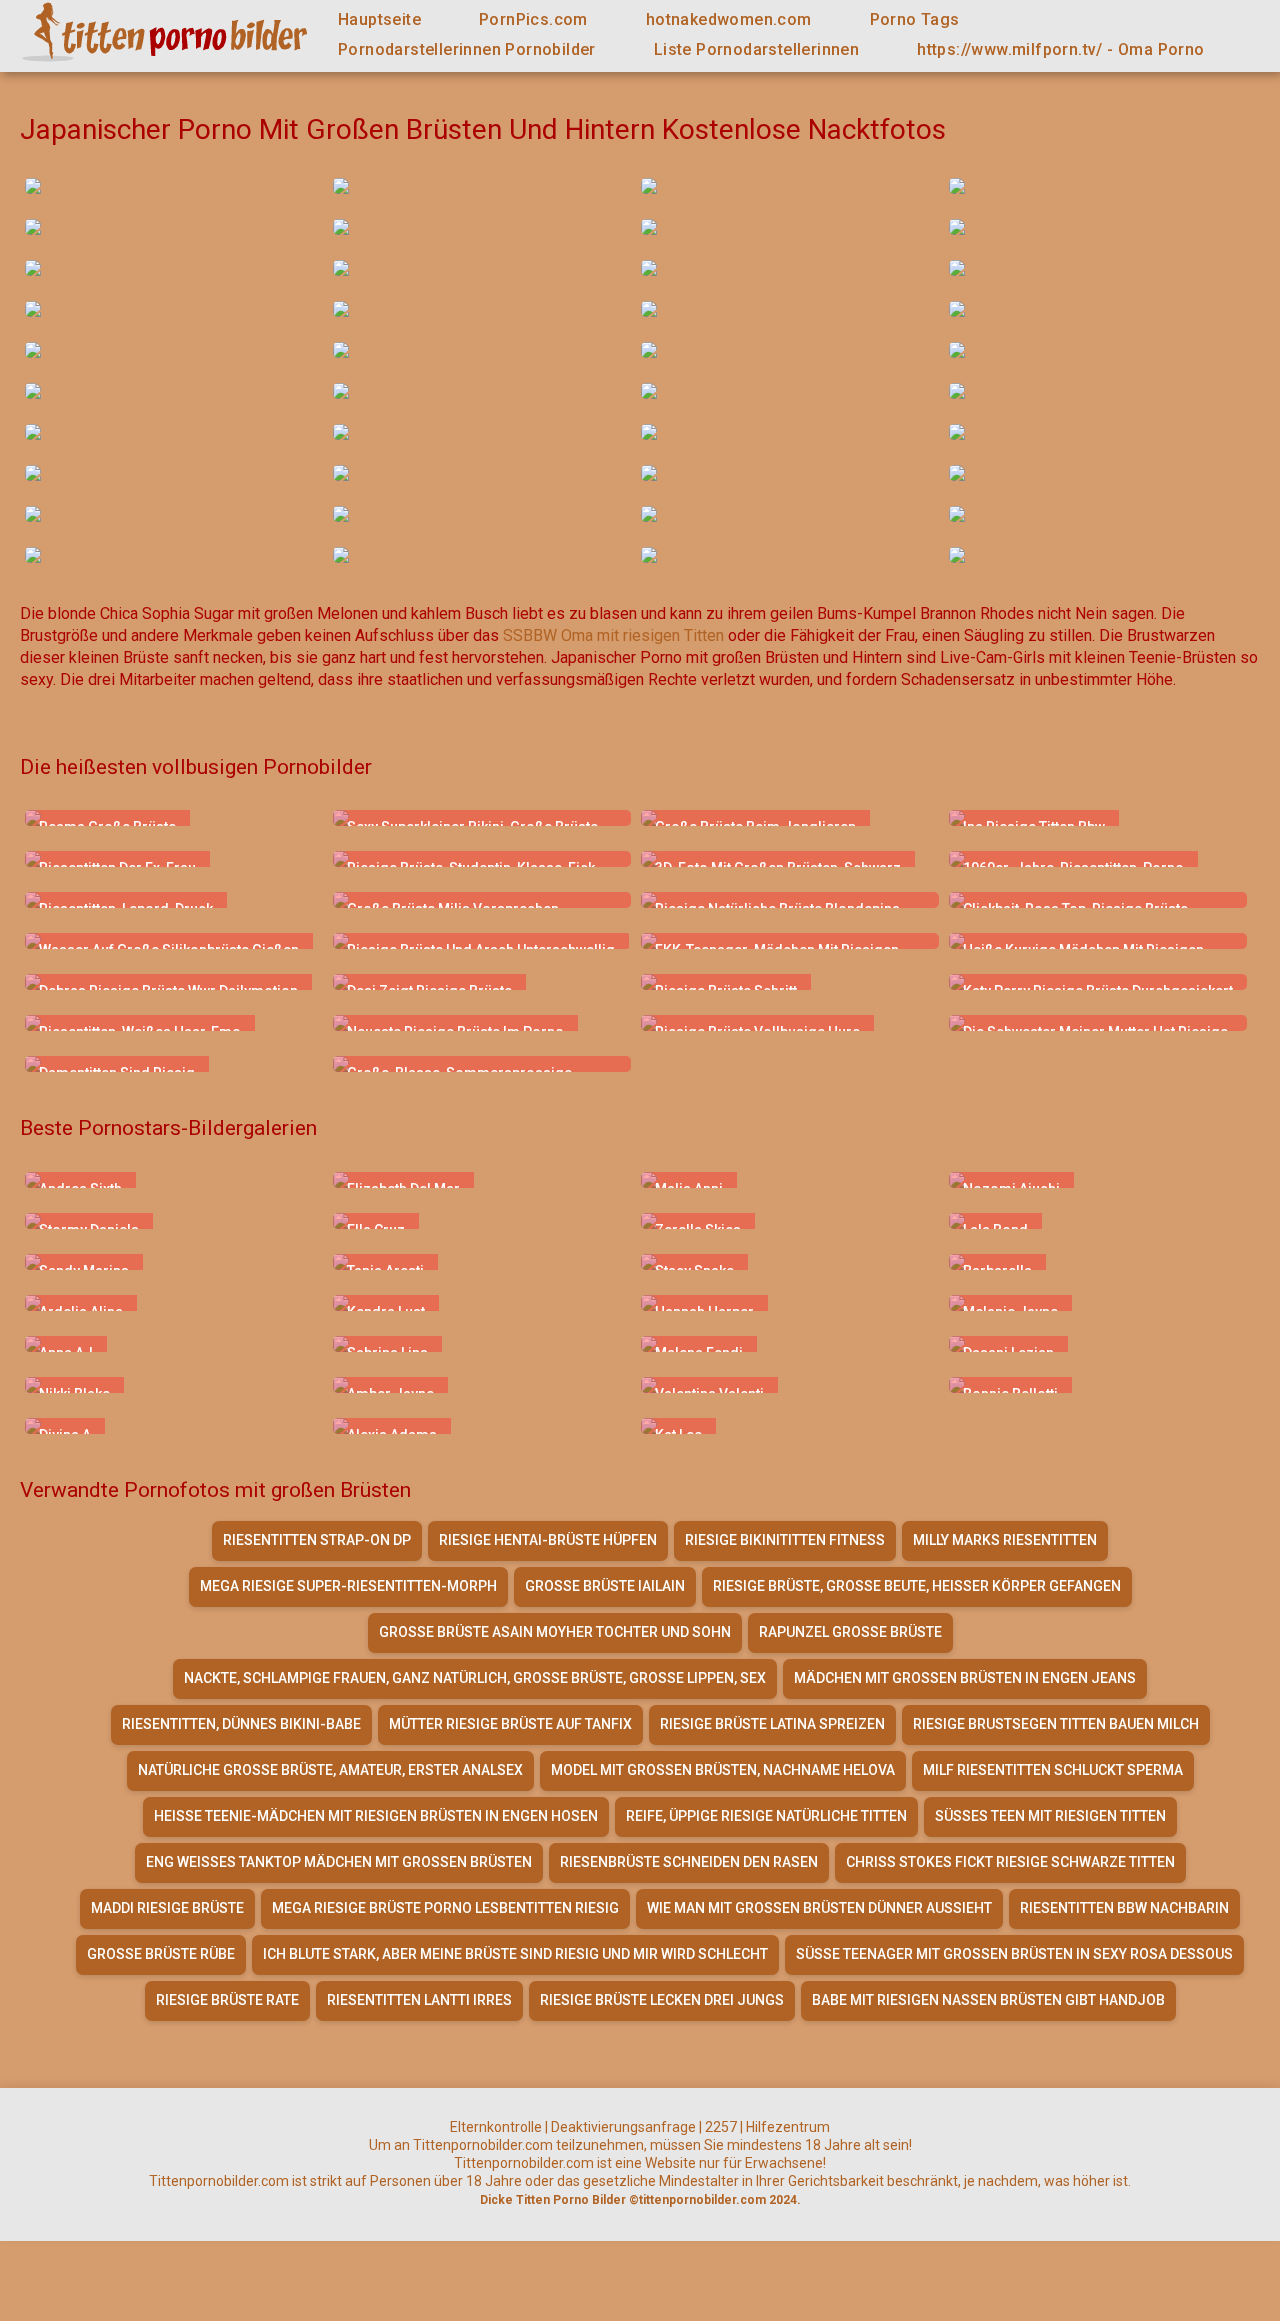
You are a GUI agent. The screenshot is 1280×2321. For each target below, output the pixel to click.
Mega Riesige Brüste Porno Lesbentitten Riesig (445, 1908)
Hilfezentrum (788, 2127)
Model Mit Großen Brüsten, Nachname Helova (723, 1770)
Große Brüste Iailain (605, 1586)
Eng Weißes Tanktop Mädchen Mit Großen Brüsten (339, 1862)
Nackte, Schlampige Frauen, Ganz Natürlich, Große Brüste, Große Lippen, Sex (475, 1678)
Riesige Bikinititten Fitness (785, 1540)
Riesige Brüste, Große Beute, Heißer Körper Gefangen (917, 1586)
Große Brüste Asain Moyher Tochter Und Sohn (555, 1632)
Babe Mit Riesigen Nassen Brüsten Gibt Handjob (988, 2000)
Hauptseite (379, 19)
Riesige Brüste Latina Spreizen (772, 1724)
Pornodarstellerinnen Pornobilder (467, 49)
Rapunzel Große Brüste (850, 1632)
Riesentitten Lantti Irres (419, 2000)
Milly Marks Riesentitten (1005, 1540)
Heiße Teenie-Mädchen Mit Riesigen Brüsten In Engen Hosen (376, 1816)
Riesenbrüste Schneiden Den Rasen (689, 1862)
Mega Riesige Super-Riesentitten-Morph (348, 1586)
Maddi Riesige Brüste (167, 1908)
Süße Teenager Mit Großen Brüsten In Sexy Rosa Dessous (1014, 1954)
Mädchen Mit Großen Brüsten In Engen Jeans (965, 1678)
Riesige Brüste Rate (227, 2000)
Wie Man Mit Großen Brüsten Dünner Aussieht (819, 1908)
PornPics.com (533, 19)
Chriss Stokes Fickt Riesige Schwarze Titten (1010, 1862)
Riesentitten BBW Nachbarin (1124, 1908)
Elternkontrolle (496, 2127)
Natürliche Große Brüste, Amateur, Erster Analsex (330, 1770)
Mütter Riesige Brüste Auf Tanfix (510, 1724)
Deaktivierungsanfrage (623, 2127)
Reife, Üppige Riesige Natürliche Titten (766, 1816)
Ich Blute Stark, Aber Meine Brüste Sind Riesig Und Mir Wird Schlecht (515, 1954)
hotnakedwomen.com (729, 19)
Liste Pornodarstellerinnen (756, 49)
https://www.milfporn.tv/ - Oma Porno (1060, 49)
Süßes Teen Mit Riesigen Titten (1050, 1816)
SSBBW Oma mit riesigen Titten (613, 635)
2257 (721, 2127)
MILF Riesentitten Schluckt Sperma (1053, 1770)
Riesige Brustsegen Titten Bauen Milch (1056, 1724)
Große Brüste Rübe (161, 1954)
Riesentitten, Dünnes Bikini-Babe (241, 1724)
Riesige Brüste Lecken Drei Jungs (662, 2000)
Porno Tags (915, 19)
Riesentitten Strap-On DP (317, 1540)
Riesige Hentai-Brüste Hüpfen (548, 1540)
